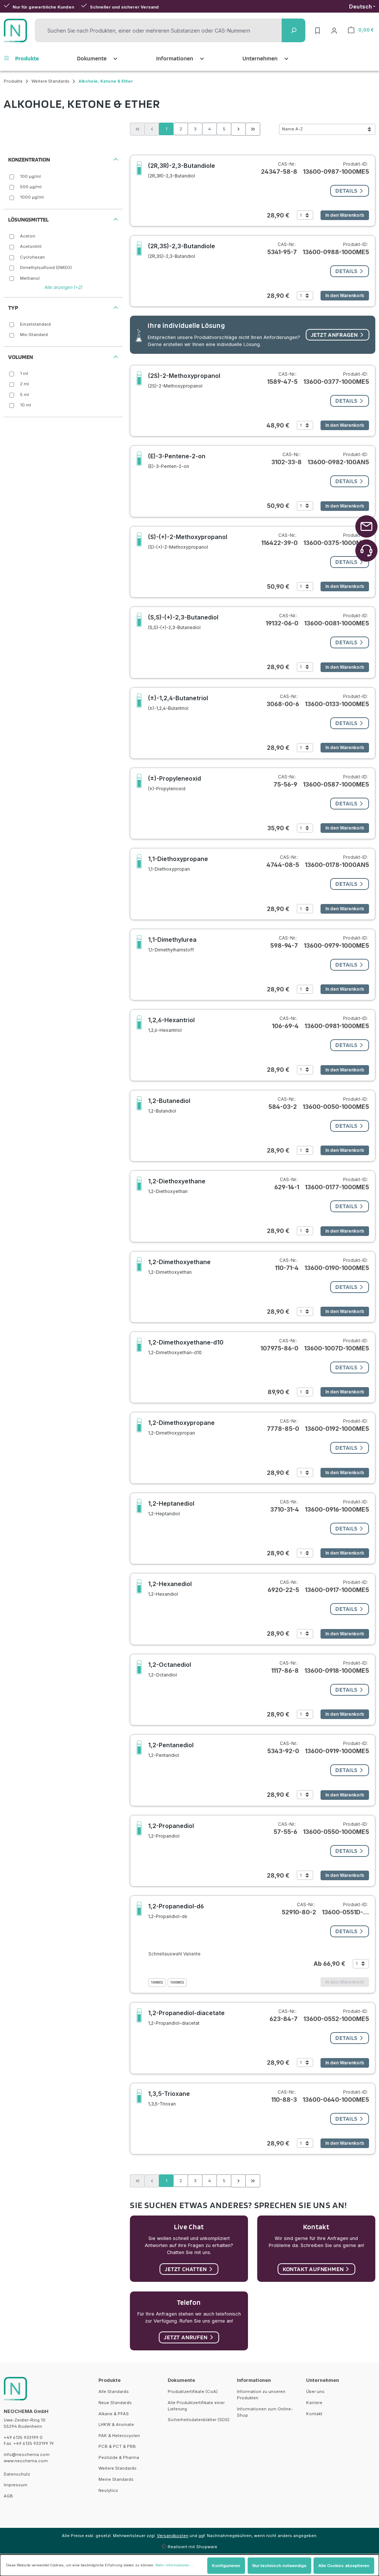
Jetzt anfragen (334, 335)
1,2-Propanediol (171, 1830)
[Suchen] (294, 30)
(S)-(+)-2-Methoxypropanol (188, 541)
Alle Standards (114, 2391)
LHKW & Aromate (116, 2424)
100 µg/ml (30, 176)
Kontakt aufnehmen (313, 2269)
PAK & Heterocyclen (119, 2436)
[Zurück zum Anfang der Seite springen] (366, 526)
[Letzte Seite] (253, 129)
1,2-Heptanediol (171, 1508)
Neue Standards (115, 2403)
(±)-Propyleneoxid (175, 783)
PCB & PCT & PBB (117, 2446)
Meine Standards (116, 2479)
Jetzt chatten (186, 2269)
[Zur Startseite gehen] (16, 30)
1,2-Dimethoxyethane (179, 1267)
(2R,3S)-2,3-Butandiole (182, 251)
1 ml (24, 373)
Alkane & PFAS (114, 2414)
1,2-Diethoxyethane (177, 1186)
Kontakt (314, 2414)
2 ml (24, 384)
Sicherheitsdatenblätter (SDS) (199, 2420)
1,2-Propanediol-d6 (176, 1911)
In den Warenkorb (345, 215)
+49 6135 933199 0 (23, 2437)
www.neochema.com (26, 2461)
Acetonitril (31, 246)
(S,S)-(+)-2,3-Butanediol (183, 622)
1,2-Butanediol (169, 1105)
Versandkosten (173, 2536)
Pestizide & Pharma (119, 2457)
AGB (8, 2496)
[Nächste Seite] (238, 129)
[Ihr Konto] (334, 30)
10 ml (26, 405)
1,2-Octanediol (170, 1669)
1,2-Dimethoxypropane (181, 1427)
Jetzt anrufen (186, 2337)
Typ (13, 308)
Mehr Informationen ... (175, 2565)
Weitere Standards (118, 2468)
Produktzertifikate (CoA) (193, 2391)
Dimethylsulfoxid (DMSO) (46, 267)
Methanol (30, 278)
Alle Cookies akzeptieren (344, 2566)
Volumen (21, 357)
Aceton (28, 236)
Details (346, 191)
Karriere (314, 2403)
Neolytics (108, 2490)
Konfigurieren (226, 2566)
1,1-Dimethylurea (172, 944)
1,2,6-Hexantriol (171, 1025)
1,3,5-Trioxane (169, 2098)
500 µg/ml (31, 187)
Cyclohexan (32, 257)
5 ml (24, 395)
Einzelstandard (35, 324)
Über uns (315, 2391)
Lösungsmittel (28, 220)
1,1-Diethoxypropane (178, 863)
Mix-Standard (34, 335)
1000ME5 (177, 1982)
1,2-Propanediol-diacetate (186, 2017)
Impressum (16, 2485)
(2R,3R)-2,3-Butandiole (182, 170)
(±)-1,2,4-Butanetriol (178, 703)
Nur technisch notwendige (279, 2566)
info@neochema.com (27, 2454)
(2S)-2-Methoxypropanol (184, 380)
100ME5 (157, 1982)
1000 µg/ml (32, 197)
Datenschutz (17, 2474)
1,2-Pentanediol (171, 1750)
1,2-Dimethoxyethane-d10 (186, 1347)
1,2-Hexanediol (170, 1588)
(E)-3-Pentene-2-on (177, 461)
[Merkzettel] (318, 30)
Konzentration (29, 159)
